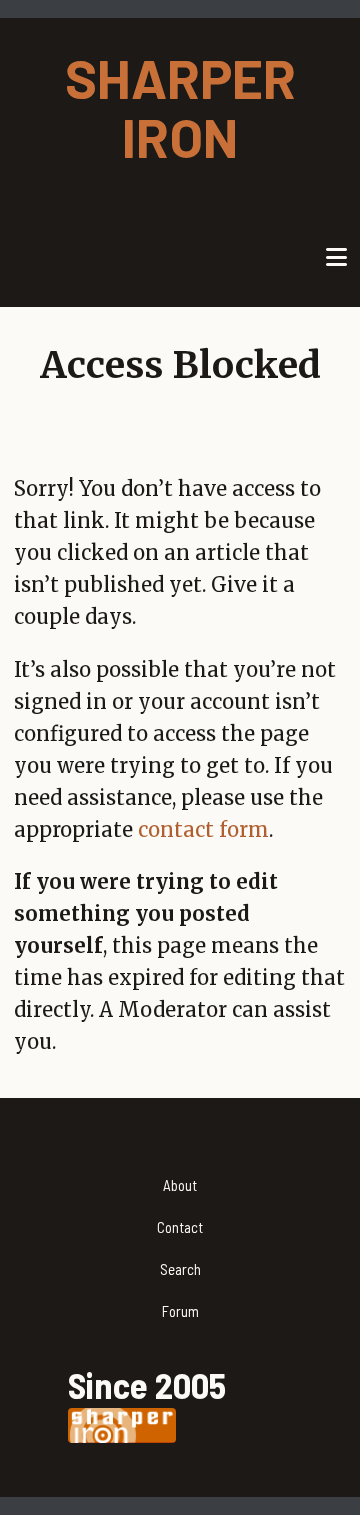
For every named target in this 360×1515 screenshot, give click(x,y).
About (180, 1185)
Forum (180, 1311)
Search (180, 1269)
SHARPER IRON (180, 107)
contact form (203, 829)
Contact (180, 1227)
